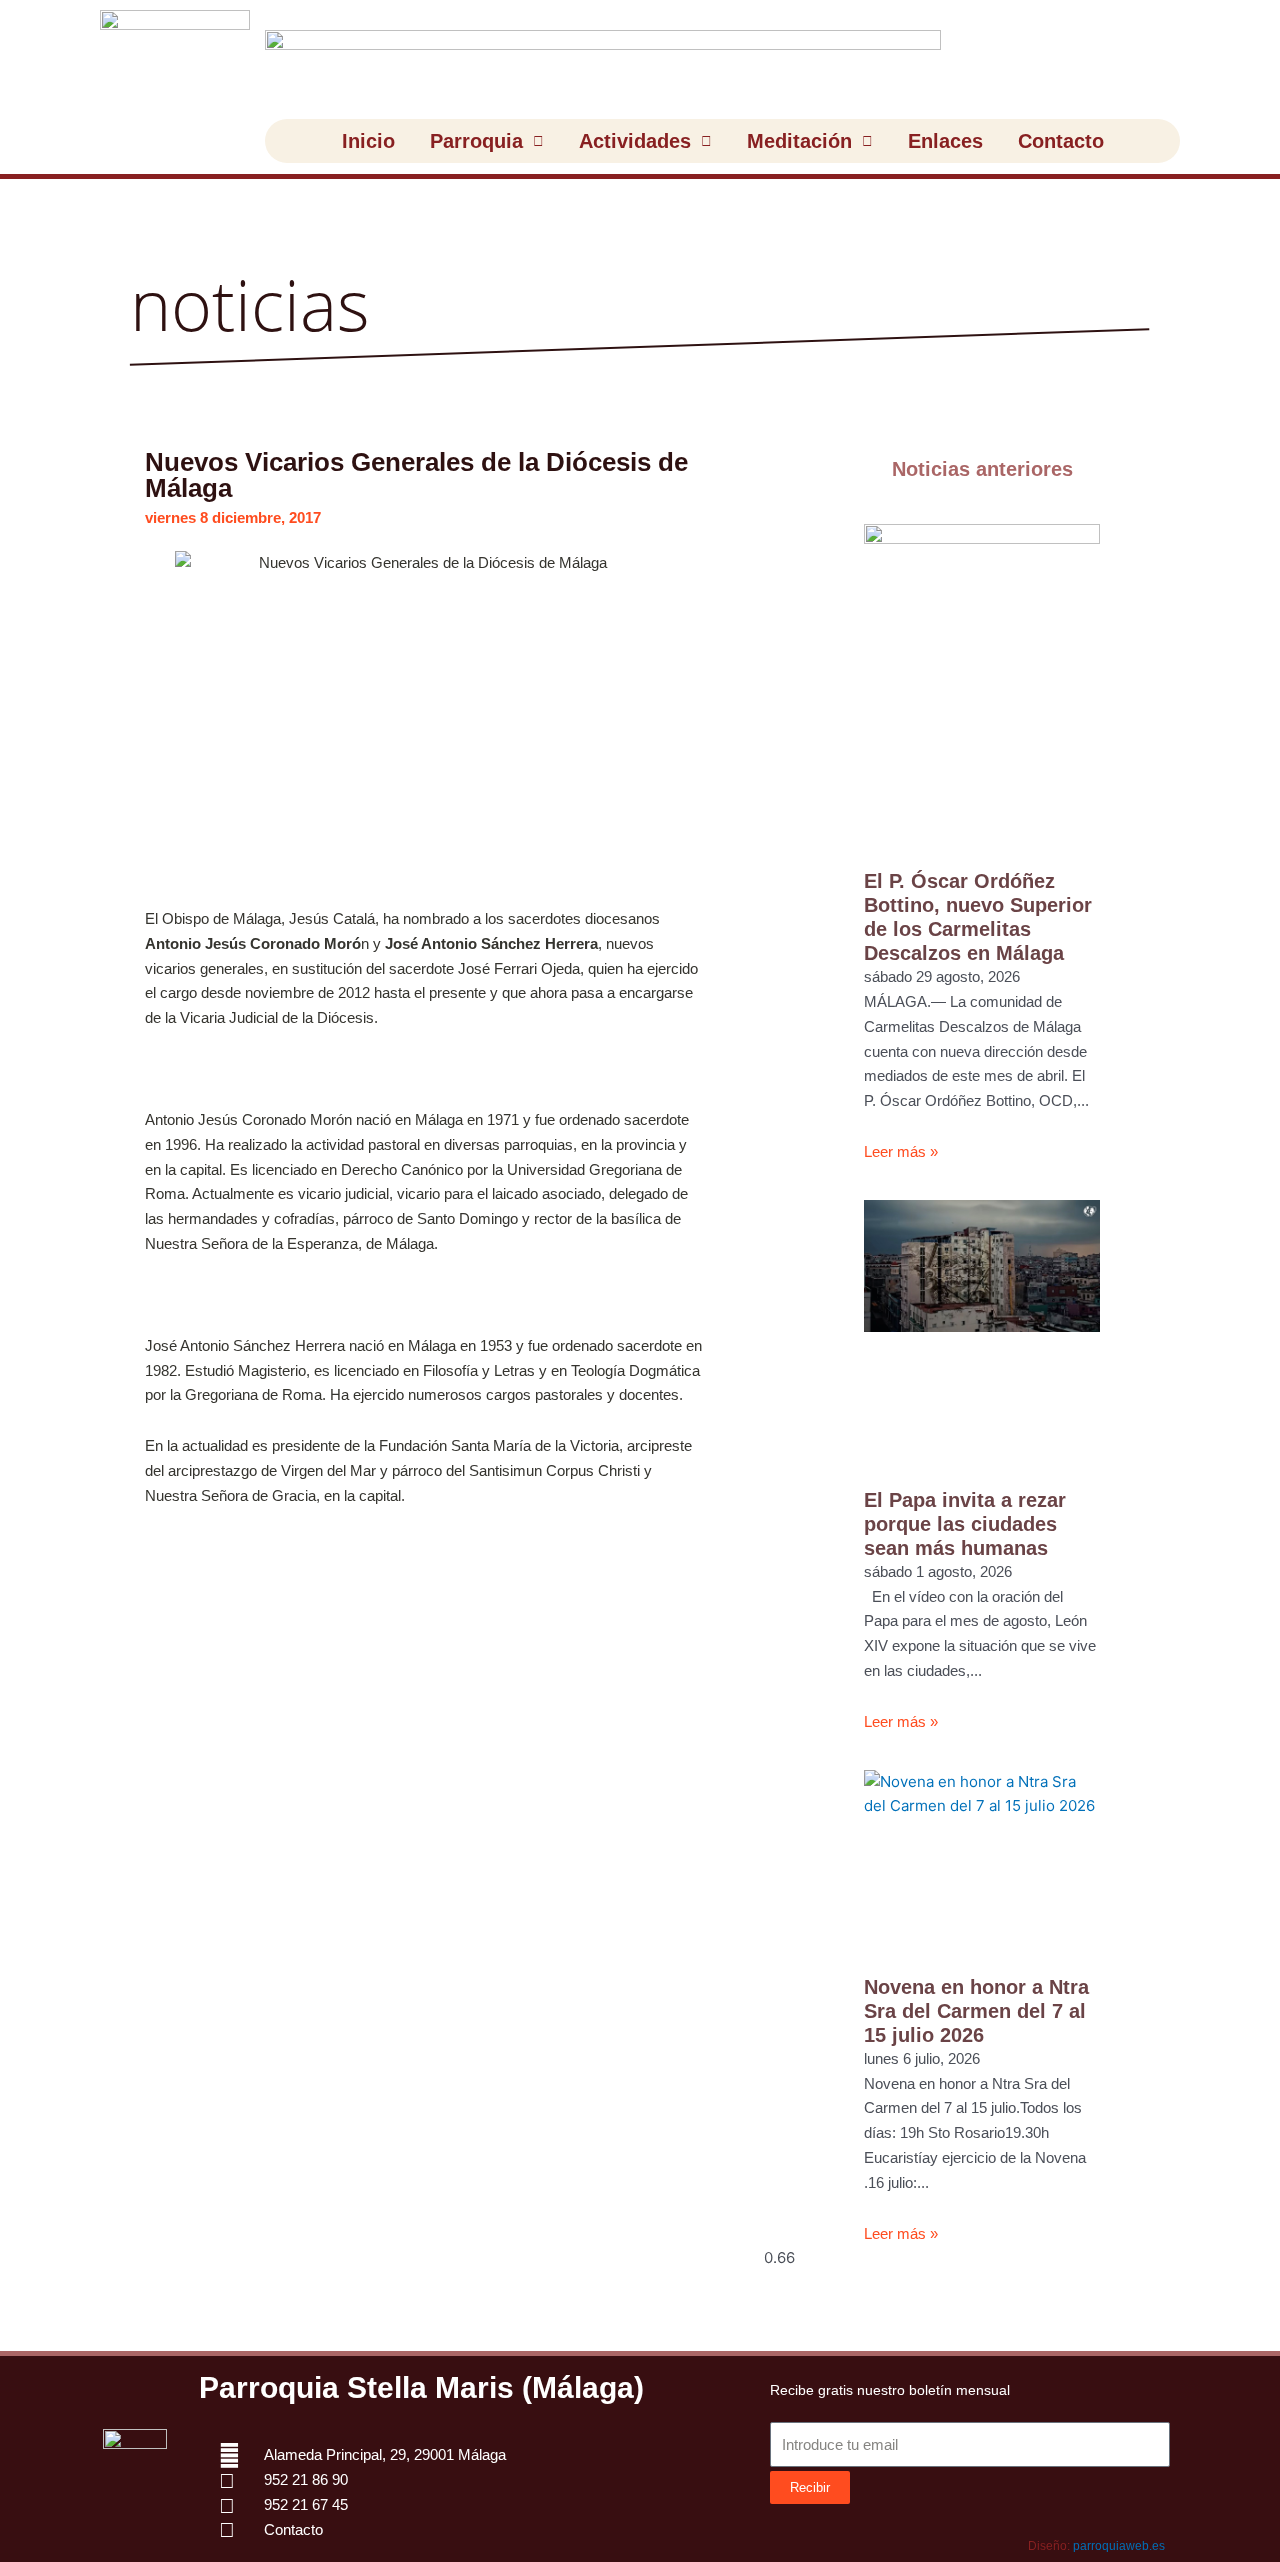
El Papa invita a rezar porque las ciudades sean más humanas (965, 1524)
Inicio (368, 141)
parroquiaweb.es (1119, 2546)
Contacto (1061, 141)
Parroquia (476, 141)
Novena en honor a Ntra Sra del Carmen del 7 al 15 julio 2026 (976, 2011)
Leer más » (901, 1151)
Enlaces (945, 141)
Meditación (799, 141)
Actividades (635, 141)
